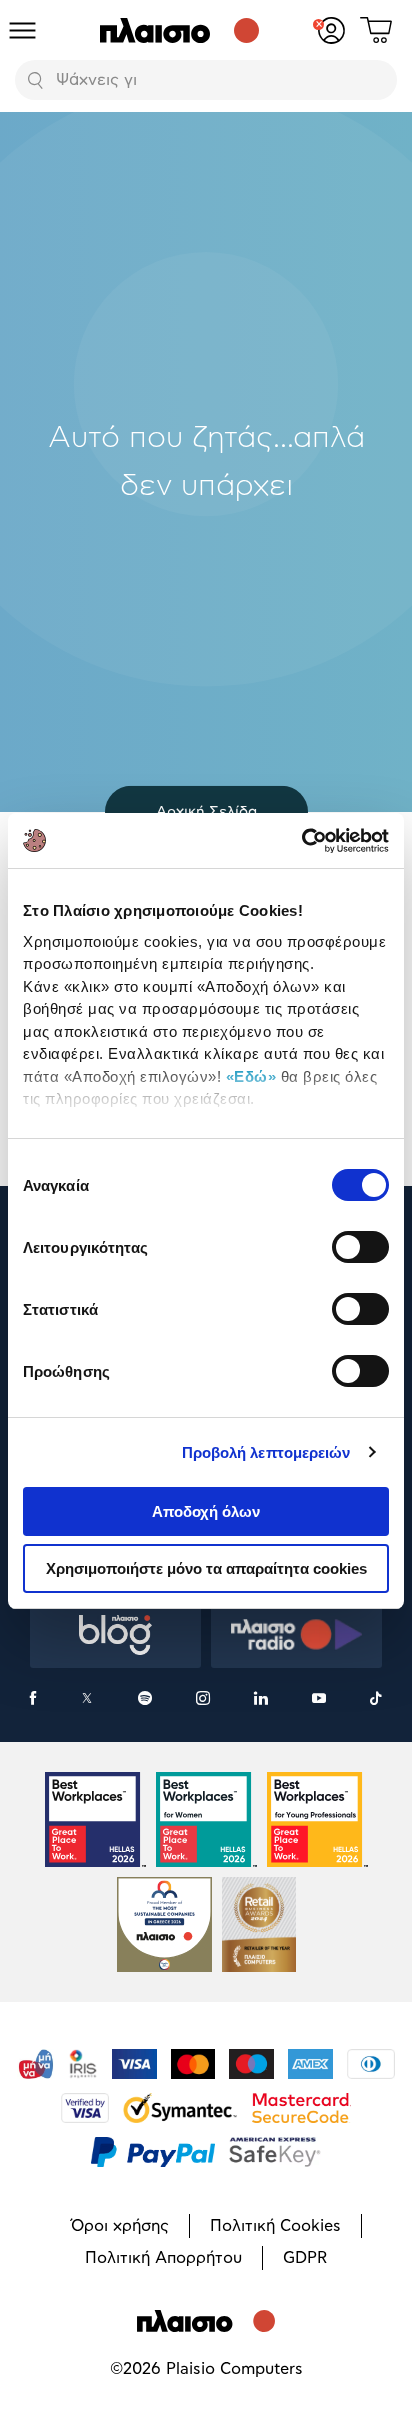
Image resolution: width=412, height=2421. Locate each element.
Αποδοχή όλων (206, 1511)
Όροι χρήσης (120, 2226)
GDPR (305, 2258)
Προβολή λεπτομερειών (266, 1452)
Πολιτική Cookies (275, 2226)
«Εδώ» (251, 1076)
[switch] (360, 1247)
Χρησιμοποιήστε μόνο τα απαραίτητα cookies (206, 1568)
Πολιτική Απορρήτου (163, 2258)
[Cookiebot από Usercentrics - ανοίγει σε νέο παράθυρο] (301, 841)
